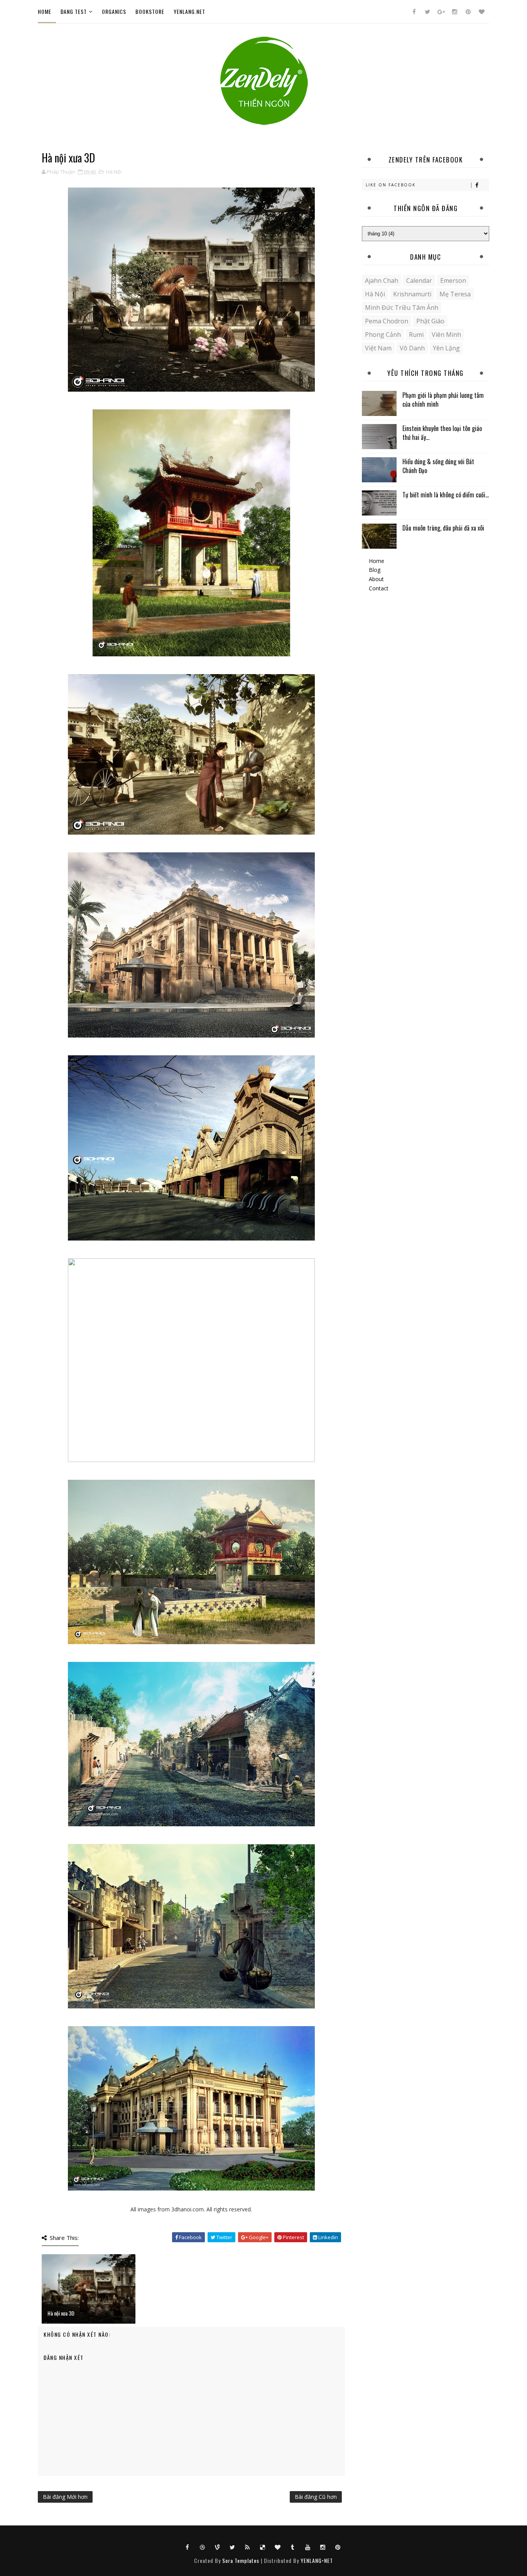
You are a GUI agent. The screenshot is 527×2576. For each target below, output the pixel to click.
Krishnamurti (412, 294)
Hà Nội (114, 172)
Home (45, 11)
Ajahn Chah (382, 281)
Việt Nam (378, 348)
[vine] (218, 2547)
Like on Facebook (391, 185)
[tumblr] (293, 2547)
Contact (379, 588)
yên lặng (446, 348)
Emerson (453, 281)
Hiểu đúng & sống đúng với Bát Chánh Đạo (438, 466)
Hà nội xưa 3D (61, 2313)
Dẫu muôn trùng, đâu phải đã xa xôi (443, 528)
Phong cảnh (383, 335)
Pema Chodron (387, 321)
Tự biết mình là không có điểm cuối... (446, 495)
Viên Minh (446, 335)
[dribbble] (203, 2547)
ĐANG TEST (74, 11)
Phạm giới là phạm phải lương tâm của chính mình (443, 399)
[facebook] (414, 12)
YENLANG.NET (189, 11)
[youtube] (308, 2547)
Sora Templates (241, 2560)
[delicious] (263, 2547)
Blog (375, 570)
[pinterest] (468, 12)
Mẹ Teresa (455, 294)
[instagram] (454, 12)
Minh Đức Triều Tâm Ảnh (402, 308)
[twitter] (427, 12)
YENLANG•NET (317, 2560)
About (376, 579)
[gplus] (441, 12)
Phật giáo (430, 321)
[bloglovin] (481, 12)
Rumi (416, 335)
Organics (114, 11)
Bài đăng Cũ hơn (316, 2497)
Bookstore (150, 11)
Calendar (419, 281)
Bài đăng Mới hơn (65, 2497)
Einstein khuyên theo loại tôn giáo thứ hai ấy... (442, 433)
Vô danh (412, 348)
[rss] (248, 2547)
